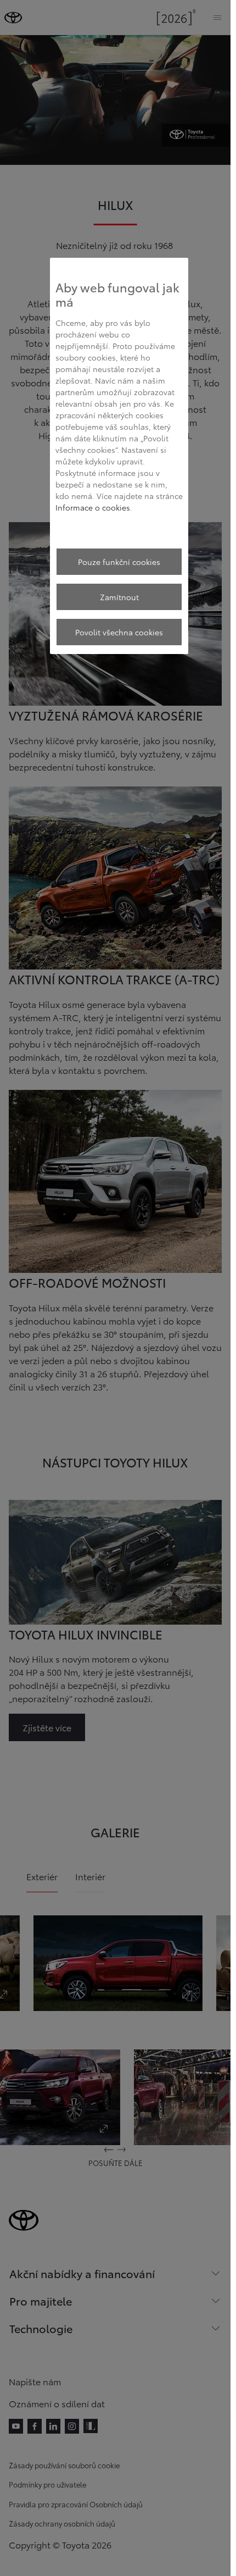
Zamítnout (119, 597)
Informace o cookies (93, 507)
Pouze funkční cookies (119, 562)
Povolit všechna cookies (119, 632)
